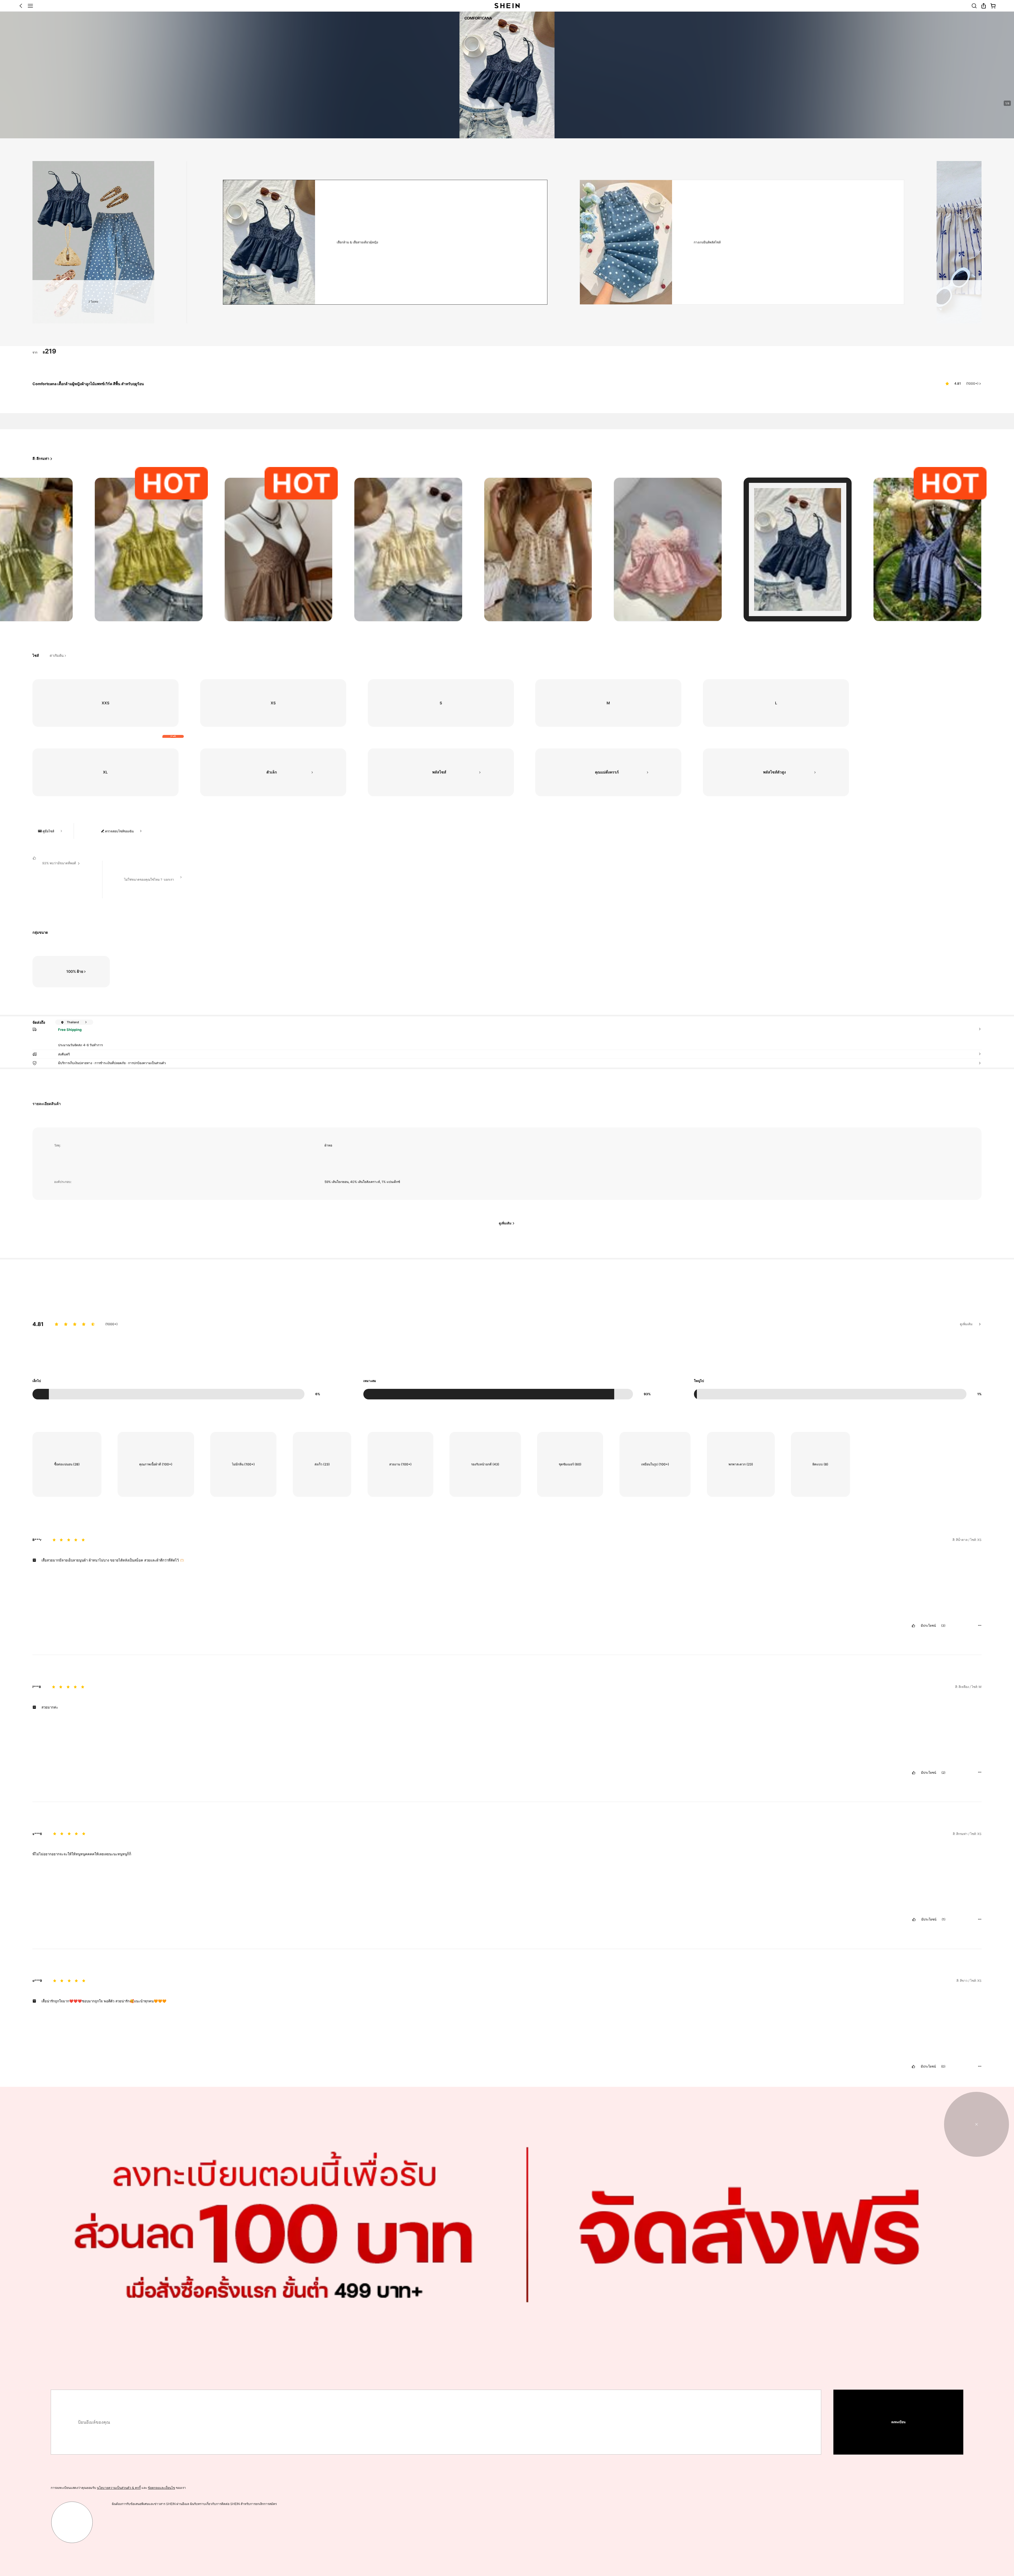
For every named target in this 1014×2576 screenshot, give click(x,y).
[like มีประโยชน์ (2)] (914, 1773)
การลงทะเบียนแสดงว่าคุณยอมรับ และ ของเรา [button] (118, 2488)
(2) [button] (943, 1773)
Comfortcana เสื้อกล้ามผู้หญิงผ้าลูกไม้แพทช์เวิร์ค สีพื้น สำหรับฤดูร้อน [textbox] (88, 384)
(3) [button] (943, 1626)
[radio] (149, 549)
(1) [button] (943, 1919)
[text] (50, 351)
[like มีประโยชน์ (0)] (913, 2067)
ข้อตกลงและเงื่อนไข (161, 2488)
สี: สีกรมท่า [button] (41, 459)
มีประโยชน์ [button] (928, 1626)
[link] (974, 6)
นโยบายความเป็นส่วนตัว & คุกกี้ (119, 2488)
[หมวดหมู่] (30, 6)
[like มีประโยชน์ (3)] (913, 1626)
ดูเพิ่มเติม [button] (966, 1324)
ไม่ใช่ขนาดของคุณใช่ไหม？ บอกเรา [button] (149, 879)
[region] (507, 1346)
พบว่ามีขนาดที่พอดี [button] (59, 863)
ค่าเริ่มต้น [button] (57, 656)
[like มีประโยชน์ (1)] (914, 1919)
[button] (21, 6)
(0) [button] (943, 2067)
